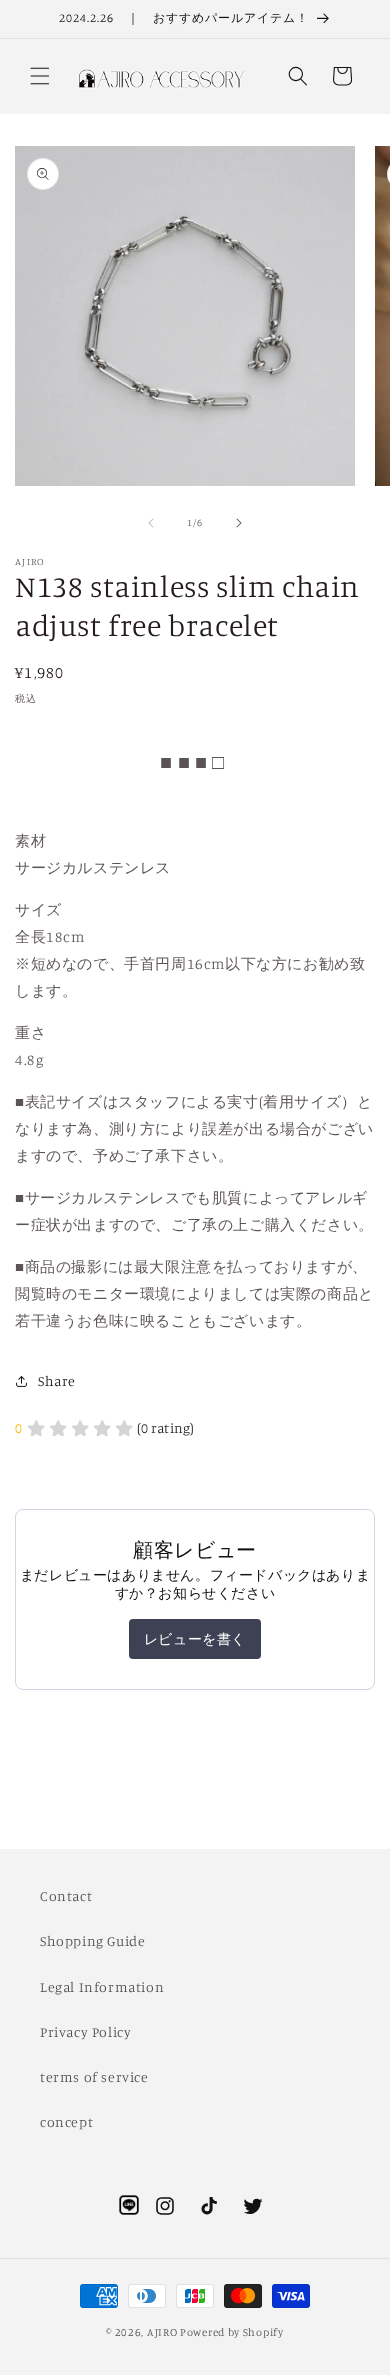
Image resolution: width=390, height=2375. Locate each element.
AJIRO (162, 2332)
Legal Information (102, 1986)
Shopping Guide (92, 1940)
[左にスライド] (151, 523)
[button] (40, 76)
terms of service (94, 2076)
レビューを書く (195, 1638)
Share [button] (57, 1380)
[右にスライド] (239, 523)
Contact (66, 1895)
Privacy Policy (85, 2031)
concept (66, 2121)
